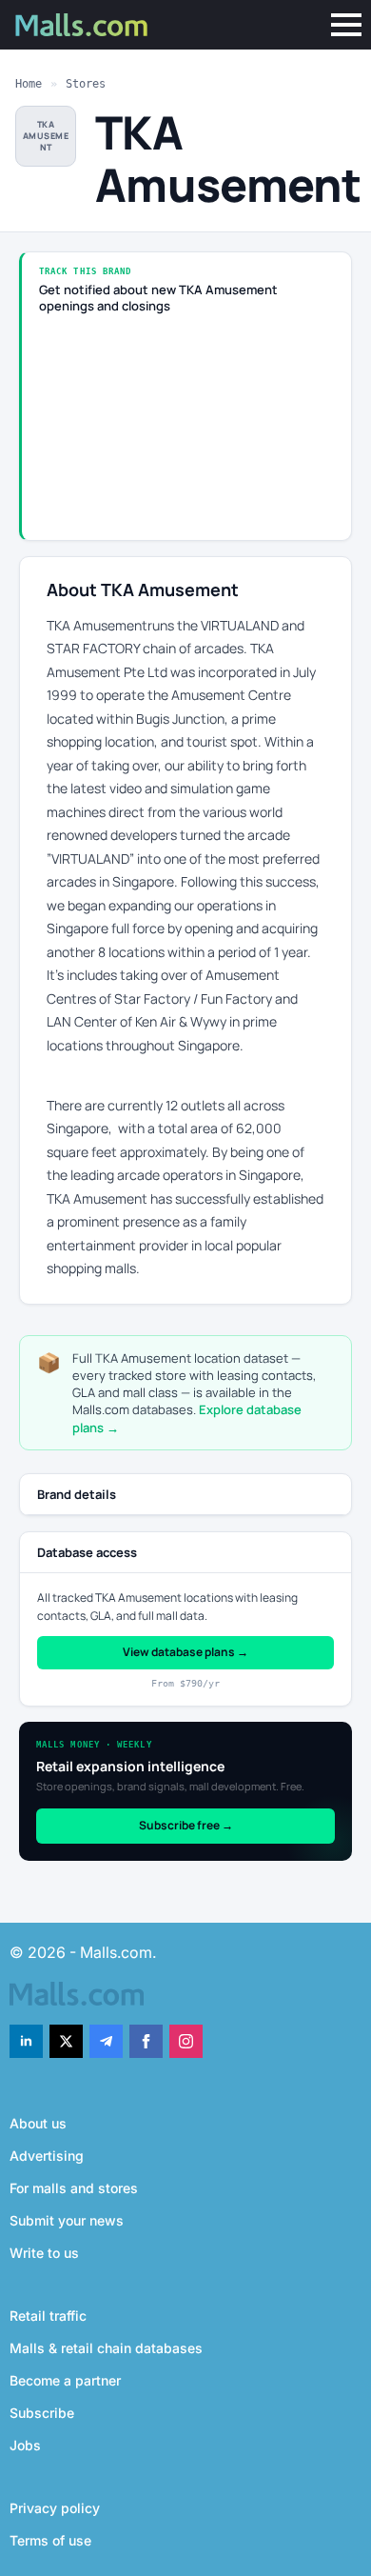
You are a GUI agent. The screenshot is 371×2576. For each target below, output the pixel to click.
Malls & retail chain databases (106, 2348)
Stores (86, 84)
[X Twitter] (66, 2041)
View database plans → (185, 1652)
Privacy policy (55, 2508)
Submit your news (67, 2220)
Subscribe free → (186, 1825)
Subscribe (42, 2413)
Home (29, 84)
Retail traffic (48, 2316)
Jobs (25, 2445)
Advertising (47, 2156)
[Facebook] (146, 2041)
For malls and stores (74, 2188)
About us (38, 2123)
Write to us (44, 2253)
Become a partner (65, 2380)
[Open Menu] (346, 25)
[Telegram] (106, 2041)
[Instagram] (186, 2041)
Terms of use (50, 2540)
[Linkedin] (26, 2041)
